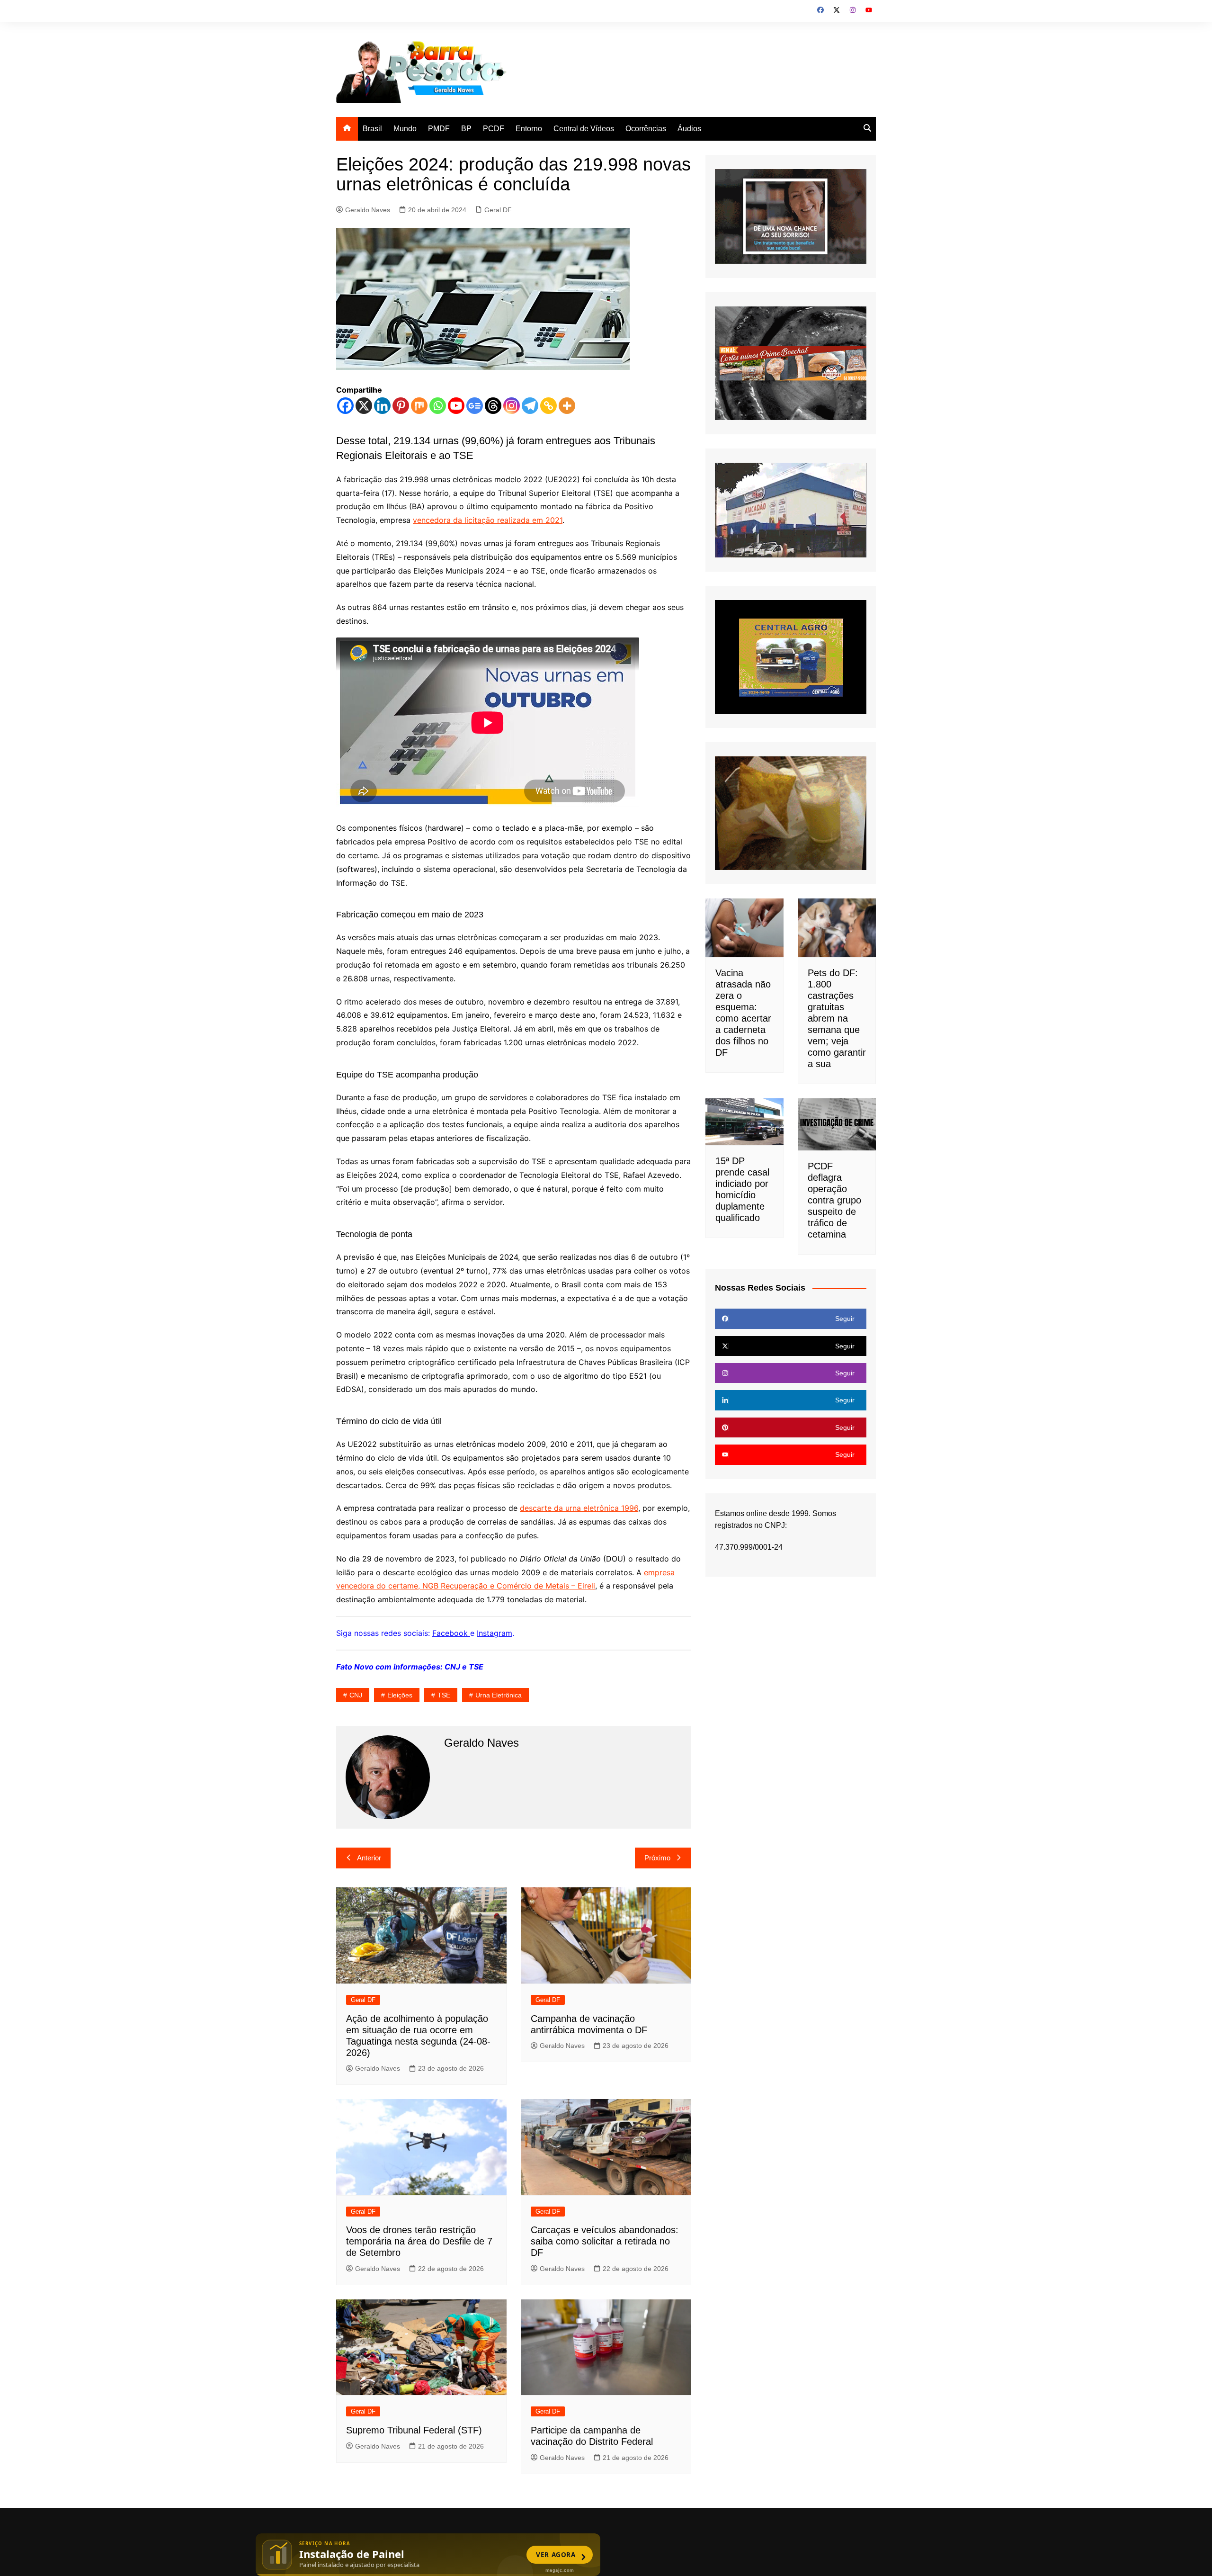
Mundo (405, 129)
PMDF (439, 129)
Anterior (369, 1858)
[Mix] (419, 406)
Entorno (529, 129)
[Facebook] (345, 406)
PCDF (494, 129)
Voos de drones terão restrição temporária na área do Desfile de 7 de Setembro (419, 2241)
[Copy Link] (548, 406)
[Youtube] (456, 406)
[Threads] (493, 406)
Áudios (689, 129)
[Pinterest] (401, 406)
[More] (567, 406)
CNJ (356, 1695)
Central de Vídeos (584, 129)
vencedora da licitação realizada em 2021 (488, 520)
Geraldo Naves (368, 210)
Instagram (495, 1633)
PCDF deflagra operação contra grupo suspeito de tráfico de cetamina (834, 1200)
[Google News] (475, 406)
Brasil (372, 129)
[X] (364, 406)
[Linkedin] (382, 406)
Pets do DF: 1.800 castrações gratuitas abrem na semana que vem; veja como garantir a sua (837, 1018)
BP (466, 129)
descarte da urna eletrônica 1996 (579, 1508)
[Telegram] (530, 406)
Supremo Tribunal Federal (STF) (414, 2430)
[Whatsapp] (438, 406)
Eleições (400, 1695)
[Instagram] (512, 406)
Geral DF (498, 210)
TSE (444, 1695)
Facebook (451, 1633)
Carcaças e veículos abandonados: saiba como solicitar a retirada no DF (605, 2241)
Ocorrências (646, 129)
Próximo (657, 1858)
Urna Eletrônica (499, 1695)
